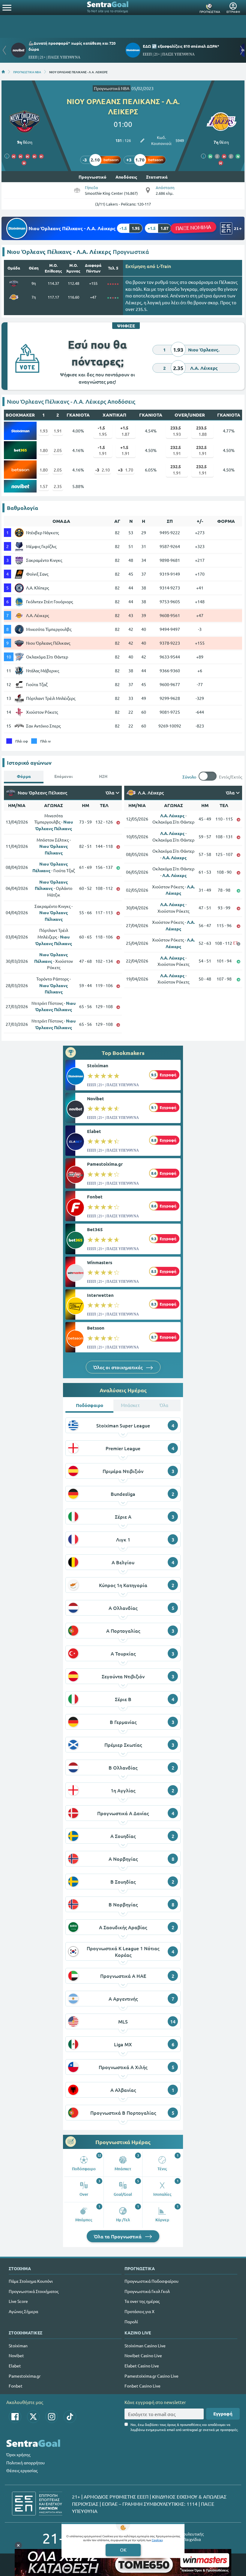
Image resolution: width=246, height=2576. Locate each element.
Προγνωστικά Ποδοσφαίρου (151, 2281)
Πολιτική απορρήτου (25, 2463)
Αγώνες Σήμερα (23, 2311)
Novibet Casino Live (143, 2355)
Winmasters (100, 1262)
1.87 (125, 431)
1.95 (102, 431)
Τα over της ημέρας (142, 2301)
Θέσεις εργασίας (22, 2470)
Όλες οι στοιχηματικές (118, 1367)
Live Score (18, 2301)
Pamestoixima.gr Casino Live (151, 2376)
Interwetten (100, 1295)
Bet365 (95, 1229)
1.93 (44, 431)
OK (123, 2550)
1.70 (126, 470)
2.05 (58, 450)
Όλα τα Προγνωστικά (118, 2236)
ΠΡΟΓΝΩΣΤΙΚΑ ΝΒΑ (27, 72)
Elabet (94, 1131)
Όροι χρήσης (18, 2454)
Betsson (96, 1328)
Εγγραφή (223, 2414)
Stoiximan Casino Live (145, 2346)
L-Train (164, 266)
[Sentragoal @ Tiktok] (70, 2417)
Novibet (96, 1098)
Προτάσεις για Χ (139, 2311)
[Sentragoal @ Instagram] (52, 2417)
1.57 (44, 486)
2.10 (103, 470)
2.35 (58, 486)
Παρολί (131, 2321)
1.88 (201, 431)
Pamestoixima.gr (105, 1164)
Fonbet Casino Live (142, 2386)
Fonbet (95, 1197)
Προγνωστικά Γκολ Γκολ (147, 2291)
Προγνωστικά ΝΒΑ (112, 88)
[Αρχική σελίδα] (3, 72)
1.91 (58, 431)
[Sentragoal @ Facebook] (15, 2417)
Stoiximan (98, 1065)
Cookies (157, 2540)
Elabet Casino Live (142, 2366)
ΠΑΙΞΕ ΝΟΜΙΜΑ (193, 227)
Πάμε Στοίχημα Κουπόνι (31, 2281)
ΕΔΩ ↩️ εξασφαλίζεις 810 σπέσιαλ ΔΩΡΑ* (181, 46)
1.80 (44, 450)
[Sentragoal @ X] (33, 2417)
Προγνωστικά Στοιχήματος (34, 2291)
